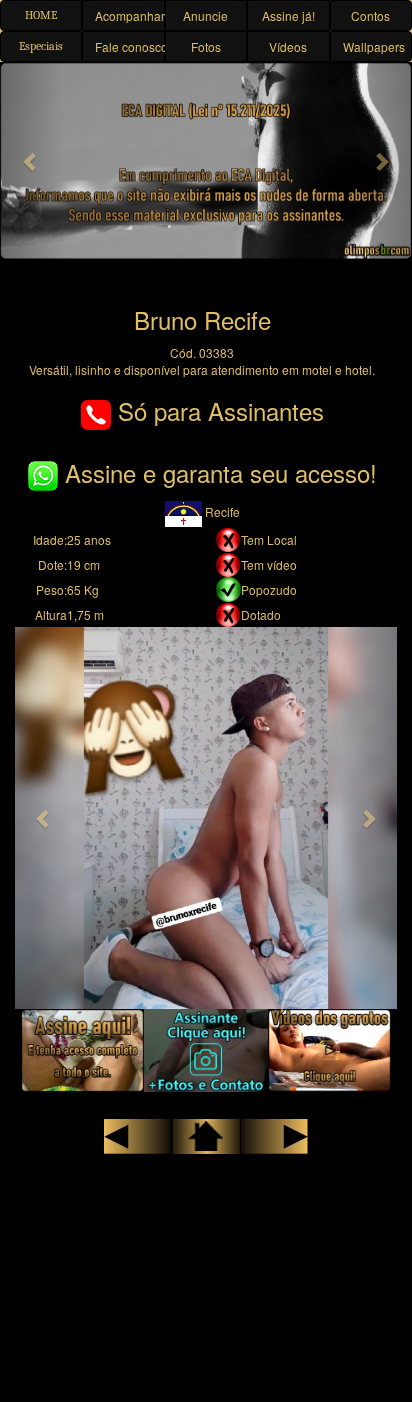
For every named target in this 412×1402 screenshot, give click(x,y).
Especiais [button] (41, 46)
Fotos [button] (206, 46)
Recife (221, 511)
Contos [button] (370, 15)
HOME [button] (41, 15)
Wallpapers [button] (374, 46)
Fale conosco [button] (129, 46)
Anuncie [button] (205, 15)
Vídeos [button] (288, 46)
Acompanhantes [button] (129, 15)
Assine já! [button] (288, 15)
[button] (31, 161)
